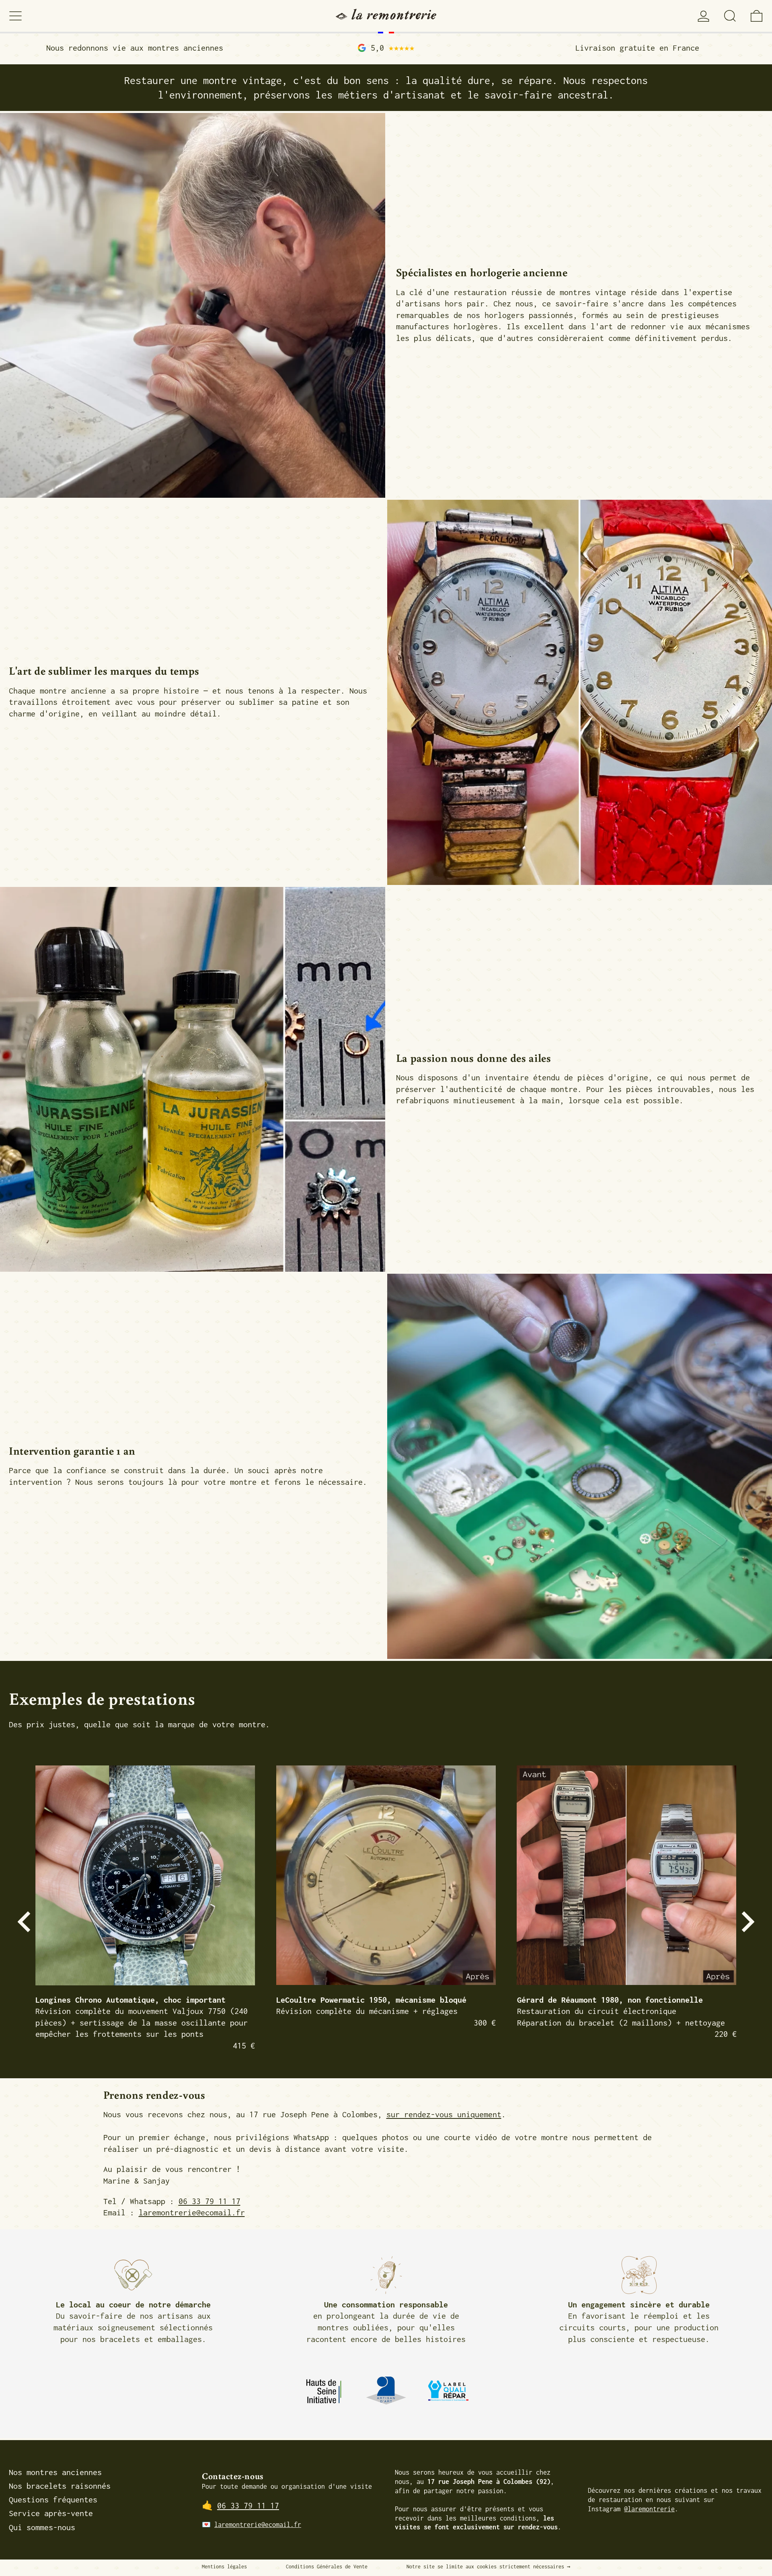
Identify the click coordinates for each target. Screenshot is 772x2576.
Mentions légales (224, 2567)
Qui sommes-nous (42, 2527)
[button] (730, 16)
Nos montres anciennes (55, 2472)
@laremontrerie (649, 2509)
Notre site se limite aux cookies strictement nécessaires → (488, 2567)
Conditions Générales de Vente (327, 2567)
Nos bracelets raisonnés (60, 2486)
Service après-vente (51, 2513)
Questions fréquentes (53, 2499)
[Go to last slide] (29, 1922)
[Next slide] (743, 1922)
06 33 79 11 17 (209, 2201)
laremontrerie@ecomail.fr (192, 2212)
